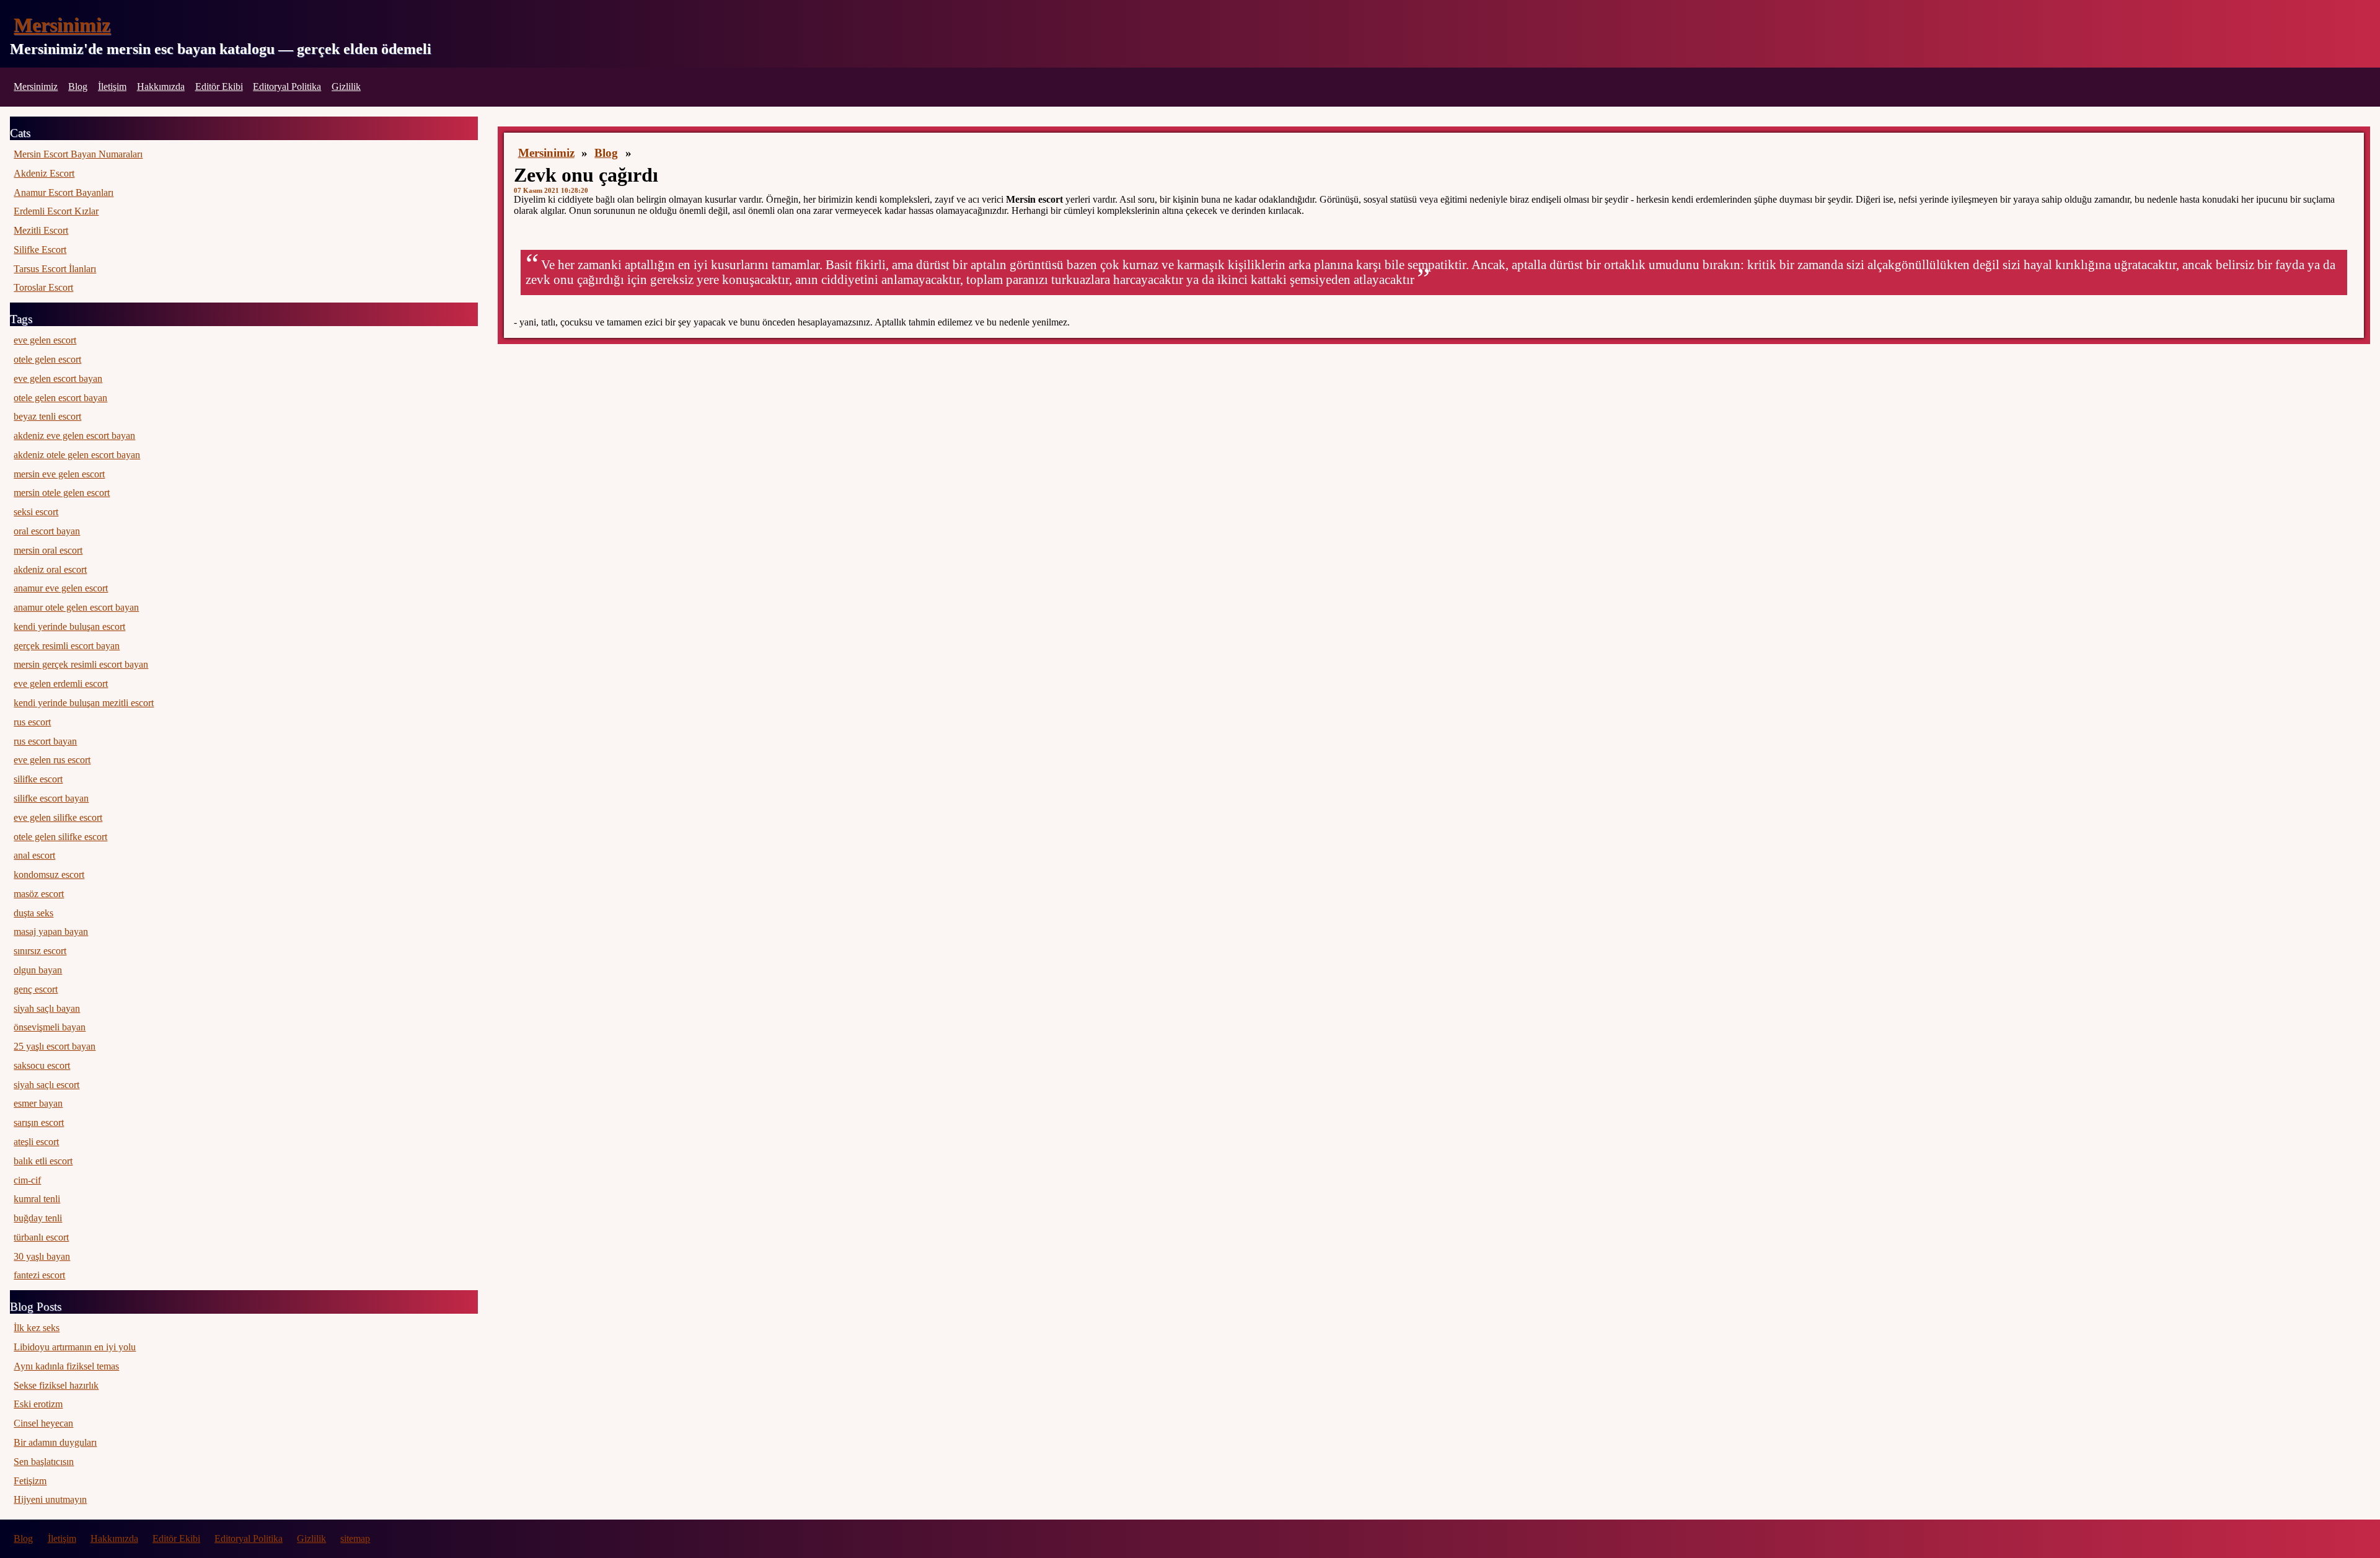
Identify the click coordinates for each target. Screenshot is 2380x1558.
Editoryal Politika (287, 86)
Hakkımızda (161, 86)
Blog (78, 86)
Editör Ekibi (219, 86)
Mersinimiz (62, 25)
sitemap (355, 1538)
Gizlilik (346, 86)
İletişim (112, 86)
